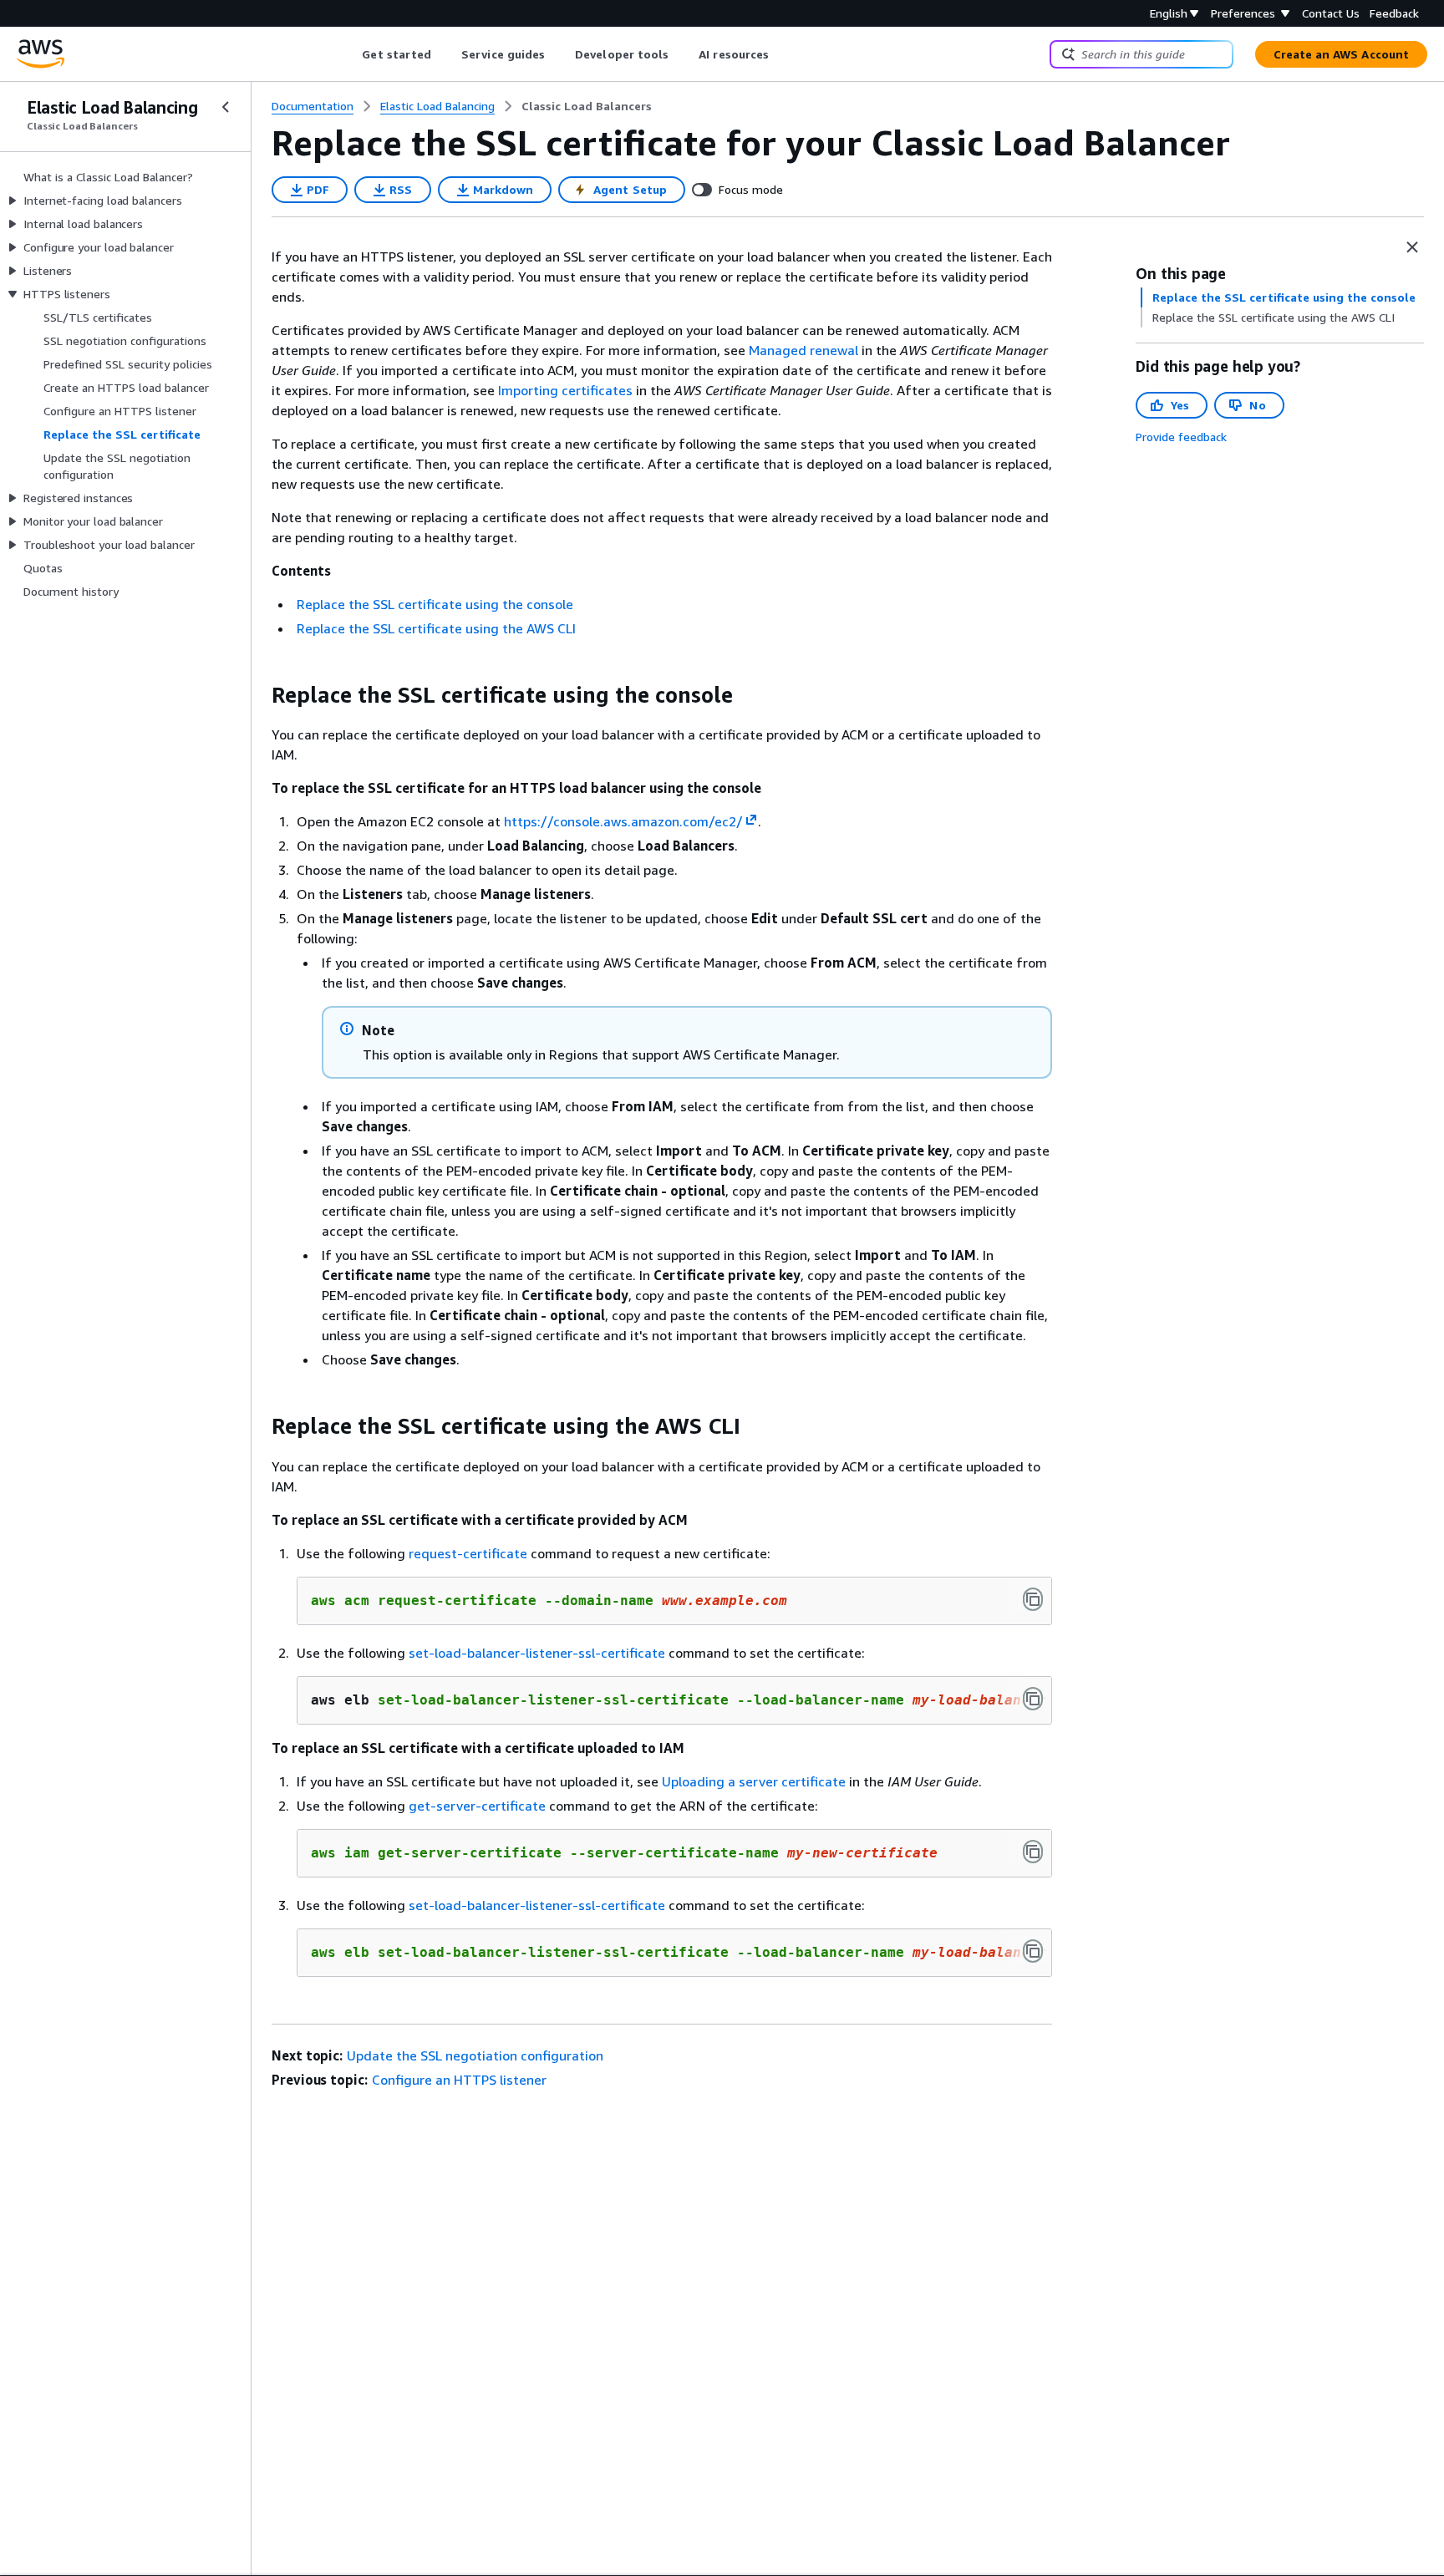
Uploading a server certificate (754, 1781)
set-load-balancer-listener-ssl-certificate (537, 1653)
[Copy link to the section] (258, 695)
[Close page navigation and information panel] (1412, 247)
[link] (587, 106)
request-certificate (468, 1553)
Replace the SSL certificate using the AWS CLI (436, 628)
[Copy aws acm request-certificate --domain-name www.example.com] (1033, 1599)
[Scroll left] (350, 54)
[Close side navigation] (226, 107)
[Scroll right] (782, 54)
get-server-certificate (477, 1806)
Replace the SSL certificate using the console (435, 604)
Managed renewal (803, 350)
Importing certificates (565, 390)
